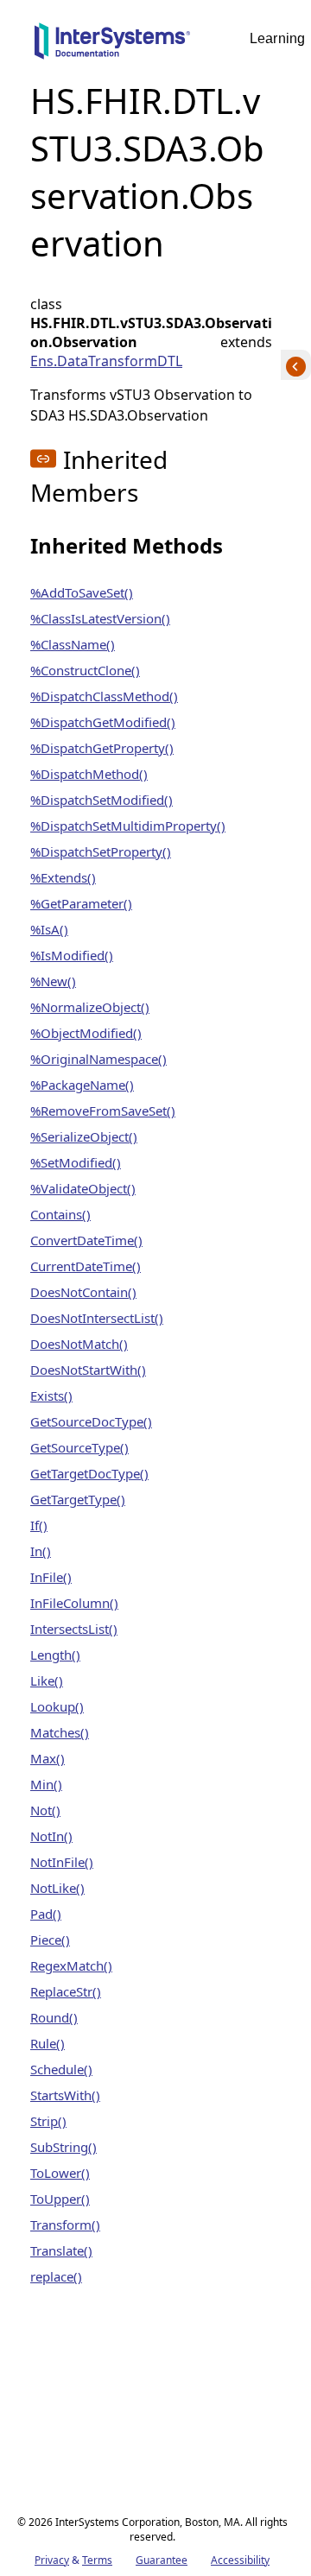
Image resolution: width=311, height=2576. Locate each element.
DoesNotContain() (83, 1292)
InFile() (51, 1577)
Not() (45, 1810)
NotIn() (51, 1836)
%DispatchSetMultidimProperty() (128, 826)
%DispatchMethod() (89, 774)
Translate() (61, 2250)
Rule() (48, 2043)
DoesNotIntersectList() (97, 1318)
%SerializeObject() (84, 1136)
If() (39, 1525)
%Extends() (63, 877)
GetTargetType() (78, 1499)
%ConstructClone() (85, 670)
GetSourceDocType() (91, 1421)
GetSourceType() (79, 1447)
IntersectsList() (74, 1629)
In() (41, 1551)
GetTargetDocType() (89, 1473)
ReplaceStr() (66, 1991)
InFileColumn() (74, 1603)
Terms (97, 2560)
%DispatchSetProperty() (101, 851)
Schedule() (61, 2069)
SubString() (63, 2147)
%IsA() (49, 929)
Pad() (46, 1914)
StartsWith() (65, 2095)
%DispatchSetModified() (102, 800)
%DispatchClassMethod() (104, 696)
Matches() (60, 1732)
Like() (47, 1680)
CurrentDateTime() (86, 1266)
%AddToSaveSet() (82, 592)
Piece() (50, 1940)
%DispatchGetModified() (103, 722)
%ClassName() (73, 644)
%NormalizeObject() (90, 1007)
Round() (54, 2017)
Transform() (65, 2225)
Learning (277, 38)
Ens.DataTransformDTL (106, 361)
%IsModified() (72, 955)
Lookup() (57, 1706)
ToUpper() (60, 2199)
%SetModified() (76, 1162)
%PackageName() (82, 1085)
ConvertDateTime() (86, 1240)
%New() (53, 981)
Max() (48, 1758)
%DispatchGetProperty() (102, 748)
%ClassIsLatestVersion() (100, 618)
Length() (55, 1655)
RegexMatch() (71, 1965)
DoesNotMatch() (79, 1344)
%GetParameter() (81, 903)
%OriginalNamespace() (98, 1059)
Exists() (51, 1396)
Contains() (60, 1214)
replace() (56, 2276)
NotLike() (57, 1888)
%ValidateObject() (83, 1188)
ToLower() (60, 2173)
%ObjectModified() (86, 1033)
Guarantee (162, 2560)
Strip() (48, 2121)
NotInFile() (62, 1862)
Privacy (52, 2560)
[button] (43, 459)
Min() (46, 1784)
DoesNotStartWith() (88, 1370)
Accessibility (240, 2560)
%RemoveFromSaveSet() (103, 1111)
